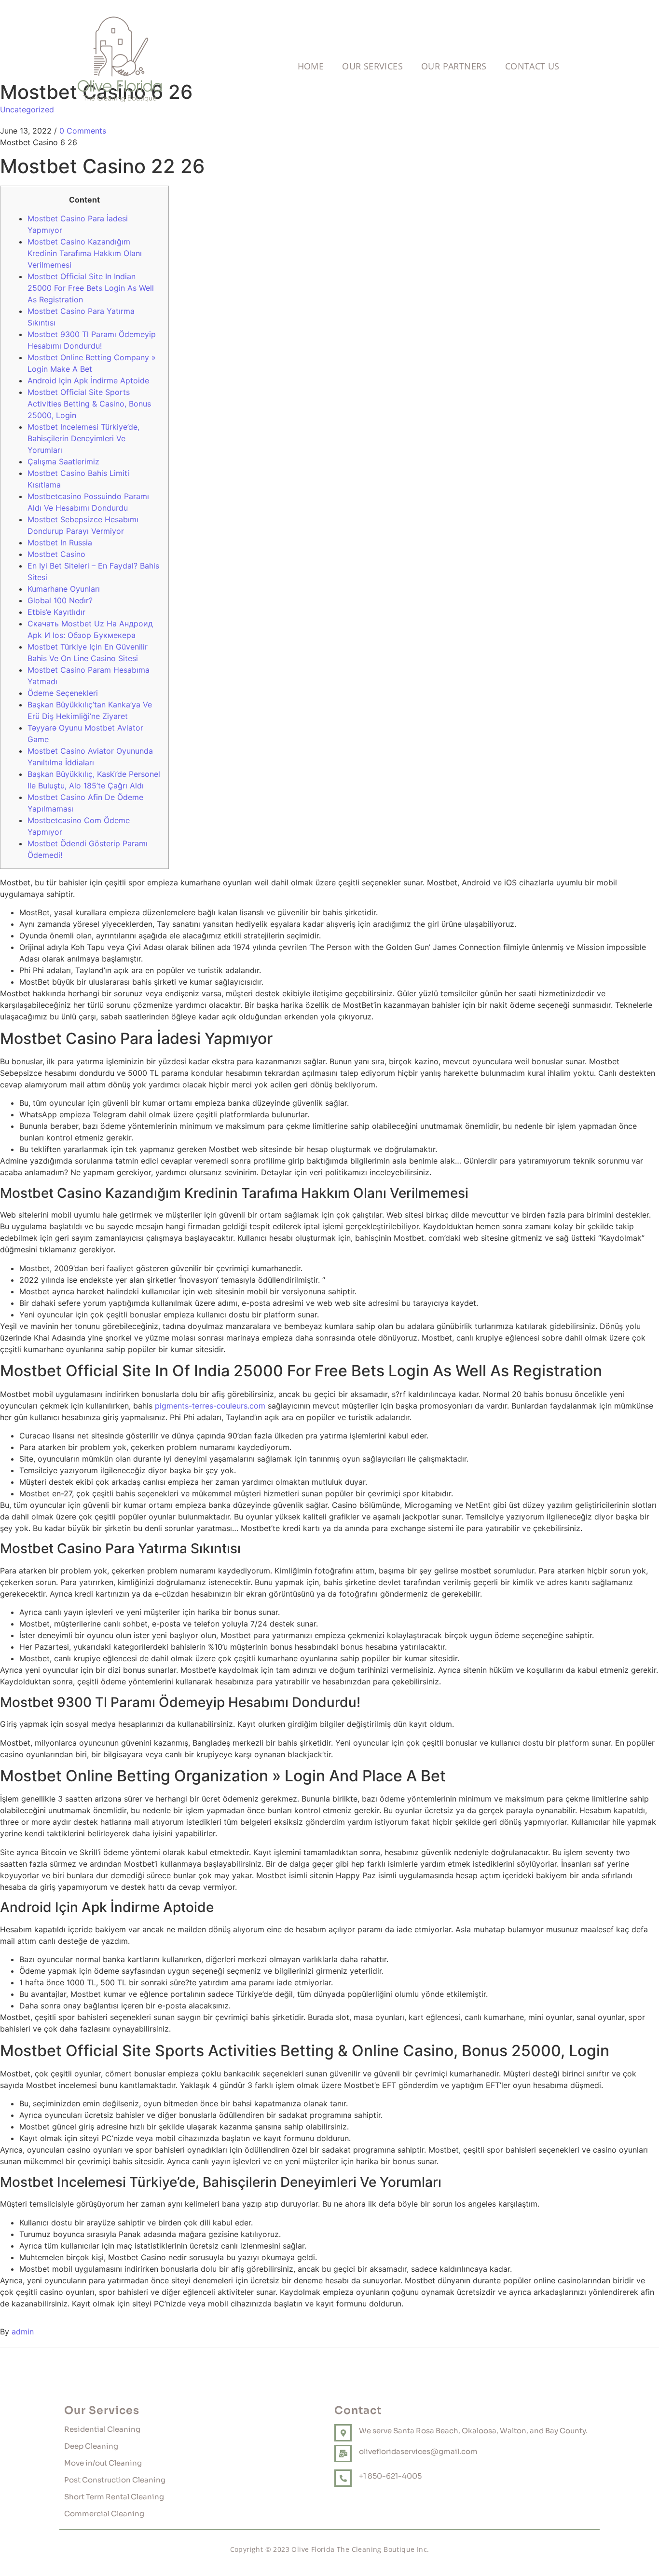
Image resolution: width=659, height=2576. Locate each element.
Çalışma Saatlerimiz (63, 461)
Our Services (372, 66)
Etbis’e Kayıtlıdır (56, 612)
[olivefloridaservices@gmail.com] (343, 2454)
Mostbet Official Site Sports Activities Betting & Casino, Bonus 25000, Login (89, 404)
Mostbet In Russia (60, 542)
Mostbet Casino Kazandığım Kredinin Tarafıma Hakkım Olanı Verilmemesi (85, 253)
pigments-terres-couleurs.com (210, 1406)
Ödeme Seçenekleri (63, 693)
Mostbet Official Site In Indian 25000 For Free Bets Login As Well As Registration (91, 288)
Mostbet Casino (56, 554)
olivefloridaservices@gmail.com (418, 2451)
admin (23, 2332)
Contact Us (532, 66)
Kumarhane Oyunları (64, 589)
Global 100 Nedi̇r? (60, 600)
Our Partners (454, 66)
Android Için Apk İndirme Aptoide (88, 380)
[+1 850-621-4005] (343, 2478)
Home (311, 66)
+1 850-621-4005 (390, 2476)
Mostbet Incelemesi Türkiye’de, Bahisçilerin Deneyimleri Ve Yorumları (83, 438)
